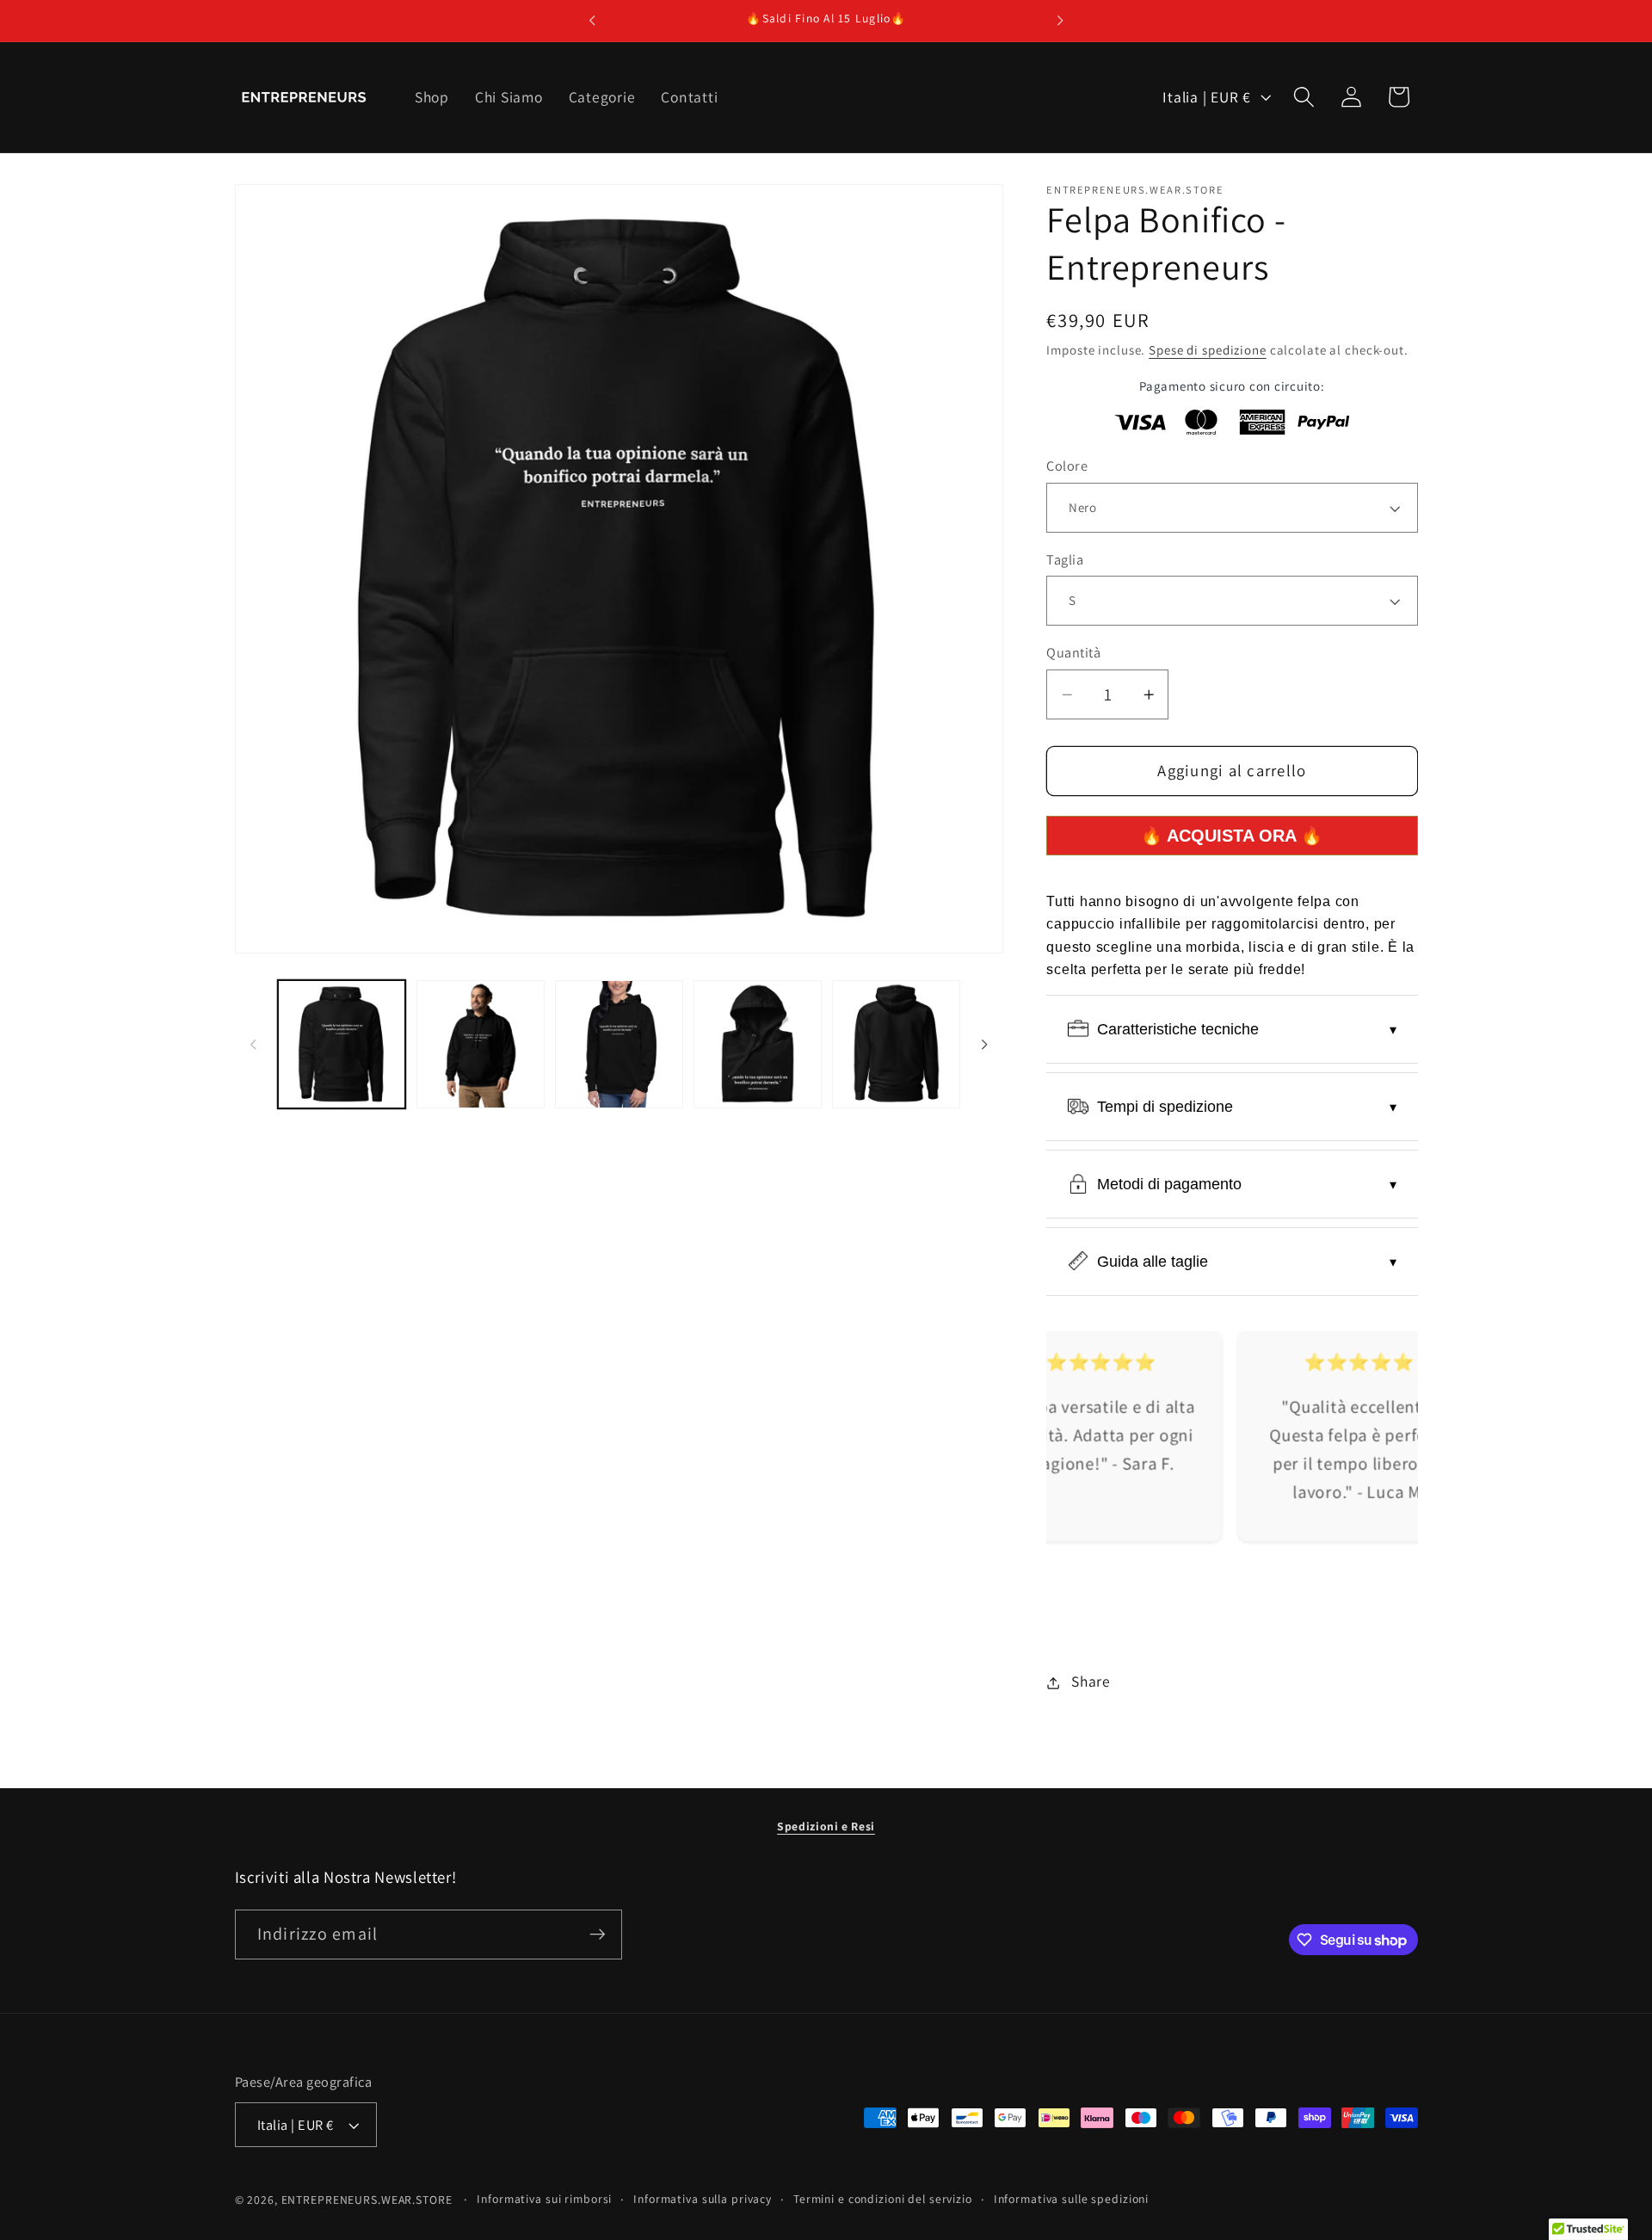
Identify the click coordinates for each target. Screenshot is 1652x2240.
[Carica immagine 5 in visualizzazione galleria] (896, 1044)
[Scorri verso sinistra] (254, 1045)
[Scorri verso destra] (984, 1045)
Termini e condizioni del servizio (883, 2199)
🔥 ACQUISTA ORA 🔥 (1232, 836)
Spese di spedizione (1208, 351)
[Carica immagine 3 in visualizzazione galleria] (619, 1044)
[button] (1304, 97)
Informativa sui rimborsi (544, 2199)
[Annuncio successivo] (1060, 21)
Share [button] (1091, 1682)
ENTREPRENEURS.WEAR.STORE (367, 2200)
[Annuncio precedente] (592, 21)
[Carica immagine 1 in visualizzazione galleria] (342, 1044)
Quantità (1073, 653)
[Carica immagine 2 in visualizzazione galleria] (481, 1044)
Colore (1067, 466)
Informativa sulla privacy (703, 2199)
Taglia (1065, 560)
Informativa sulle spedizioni (1072, 2199)
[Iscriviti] (598, 1935)
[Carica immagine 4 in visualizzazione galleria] (758, 1044)
